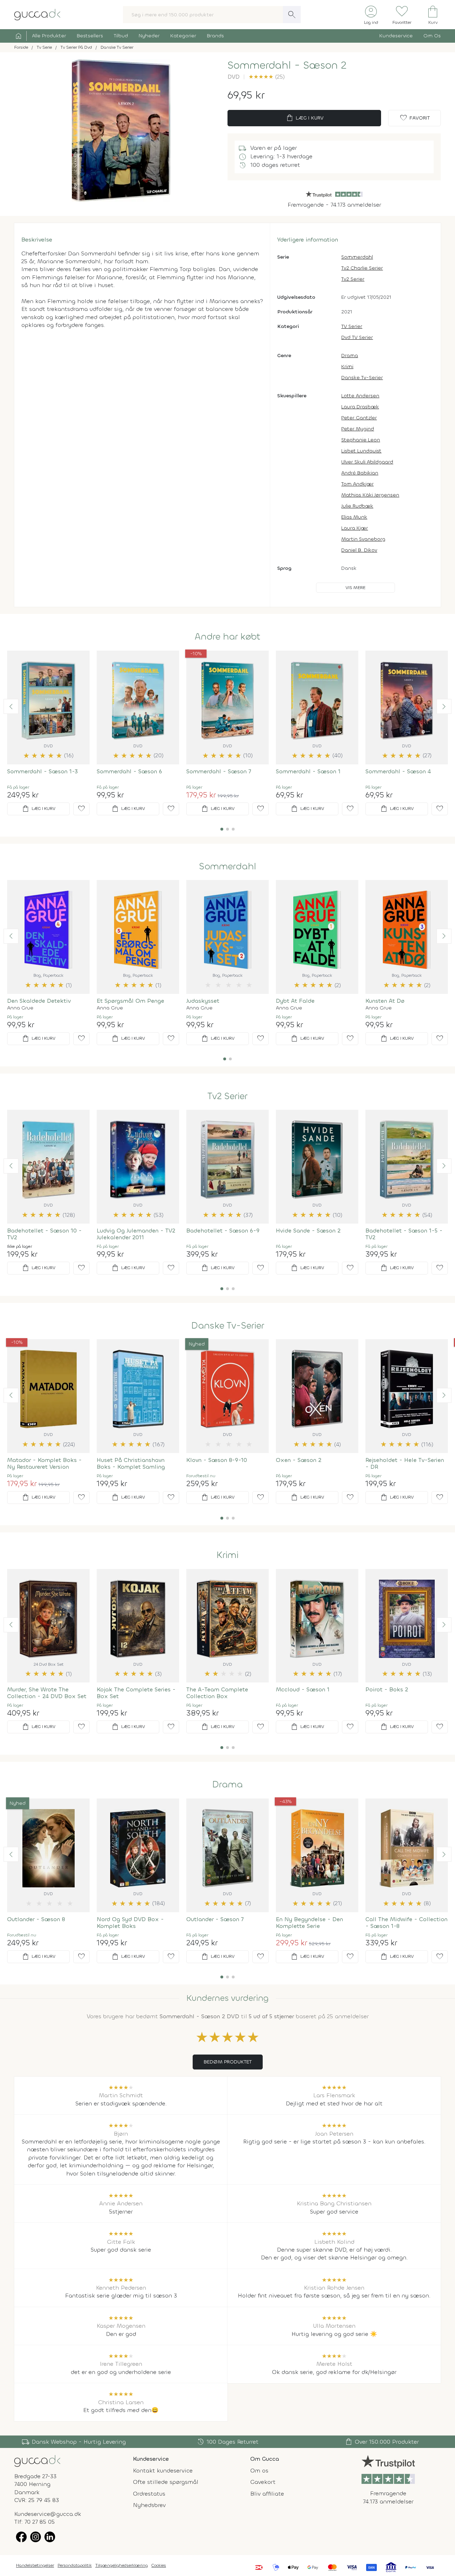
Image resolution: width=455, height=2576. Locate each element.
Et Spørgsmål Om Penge (130, 1001)
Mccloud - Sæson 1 (303, 1689)
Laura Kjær (355, 528)
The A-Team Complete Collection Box (217, 1693)
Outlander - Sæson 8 (36, 1919)
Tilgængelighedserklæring (122, 2565)
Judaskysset (203, 1001)
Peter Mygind (358, 429)
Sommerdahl (357, 257)
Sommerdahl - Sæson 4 (398, 771)
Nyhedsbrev (149, 2505)
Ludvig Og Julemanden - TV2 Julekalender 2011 (136, 1234)
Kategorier (183, 36)
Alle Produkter (49, 36)
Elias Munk (354, 517)
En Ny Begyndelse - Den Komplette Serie (309, 1923)
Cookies (159, 2565)
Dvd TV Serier (357, 337)
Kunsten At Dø (385, 1001)
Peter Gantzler (359, 418)
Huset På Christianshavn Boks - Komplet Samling (131, 1463)
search (292, 15)
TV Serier (352, 326)
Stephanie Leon (361, 440)
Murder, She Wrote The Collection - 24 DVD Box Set (47, 1693)
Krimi (347, 367)
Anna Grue (20, 1008)
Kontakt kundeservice (163, 2471)
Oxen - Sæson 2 (299, 1460)
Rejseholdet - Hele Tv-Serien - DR (405, 1463)
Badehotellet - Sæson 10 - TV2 (44, 1234)
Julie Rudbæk (357, 506)
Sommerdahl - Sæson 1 (308, 771)
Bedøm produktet (228, 2062)
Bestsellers (90, 36)
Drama (350, 356)
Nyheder (149, 36)
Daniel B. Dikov (359, 550)
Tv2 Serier (353, 279)
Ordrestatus (149, 2494)
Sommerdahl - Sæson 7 (219, 771)
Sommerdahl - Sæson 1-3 (42, 771)
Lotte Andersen (360, 396)
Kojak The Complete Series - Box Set (136, 1693)
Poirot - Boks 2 (387, 1689)
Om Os (432, 36)
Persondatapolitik (75, 2565)
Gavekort (263, 2482)
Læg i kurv (304, 118)
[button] (11, 706)
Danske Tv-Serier (362, 378)
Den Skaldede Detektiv (39, 1001)
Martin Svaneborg (363, 539)
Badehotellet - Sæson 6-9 (223, 1231)
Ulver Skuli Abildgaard (367, 462)
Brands (215, 36)
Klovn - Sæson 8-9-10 (217, 1460)
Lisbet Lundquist (361, 451)
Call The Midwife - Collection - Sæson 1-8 (406, 1923)
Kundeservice (396, 36)
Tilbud (121, 36)
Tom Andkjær (357, 484)
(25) (267, 77)
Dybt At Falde (295, 1001)
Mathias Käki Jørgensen (370, 495)
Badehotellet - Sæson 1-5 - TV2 (404, 1234)
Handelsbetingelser (35, 2565)
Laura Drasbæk (360, 407)
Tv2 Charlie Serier (362, 268)
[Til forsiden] (37, 14)
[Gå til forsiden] (37, 2461)
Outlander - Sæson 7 (215, 1919)
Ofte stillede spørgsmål (166, 2482)
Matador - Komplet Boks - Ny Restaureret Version (44, 1463)
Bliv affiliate (267, 2494)
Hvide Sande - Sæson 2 (308, 1231)
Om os (259, 2471)
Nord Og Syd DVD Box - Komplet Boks (130, 1923)
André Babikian (360, 473)
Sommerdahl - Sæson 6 (129, 771)
